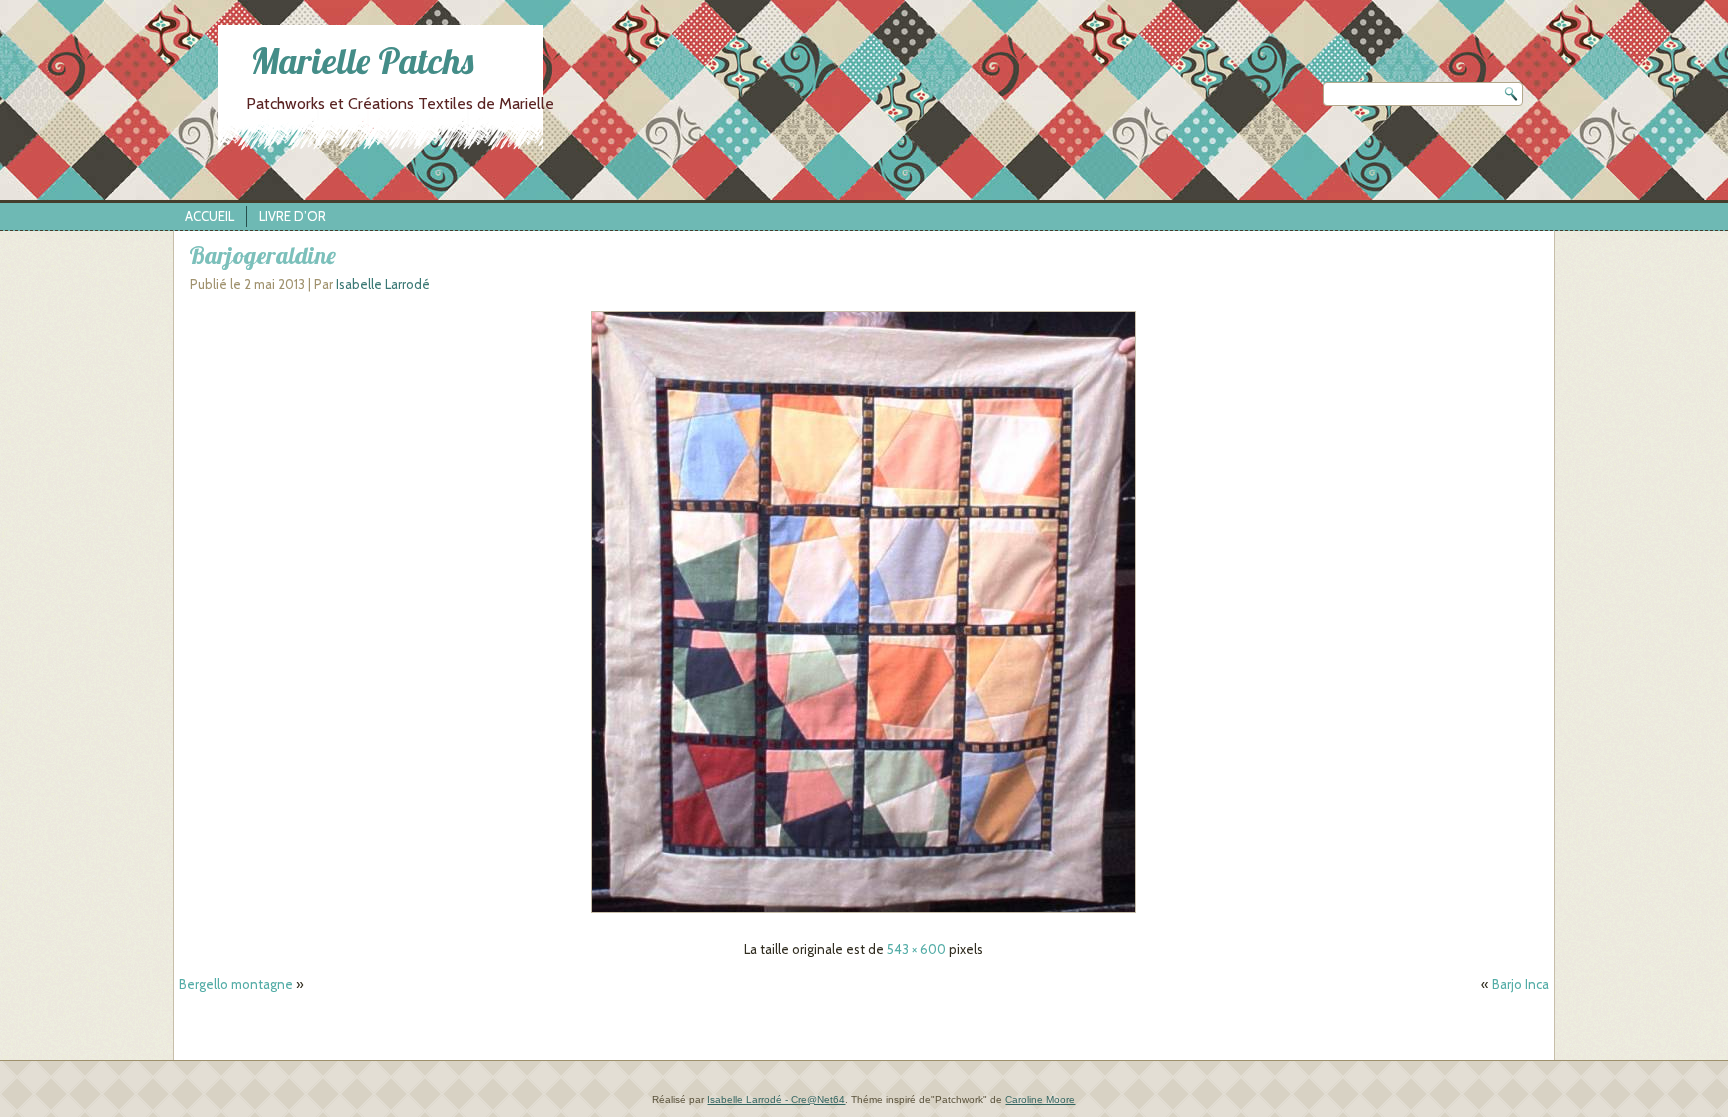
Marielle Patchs (362, 60)
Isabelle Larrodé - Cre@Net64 (776, 1099)
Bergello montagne (236, 984)
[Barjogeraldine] (863, 913)
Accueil (209, 216)
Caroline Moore (1040, 1099)
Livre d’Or (292, 216)
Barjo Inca (1520, 984)
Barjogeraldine (262, 255)
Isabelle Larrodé (383, 284)
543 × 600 (916, 949)
